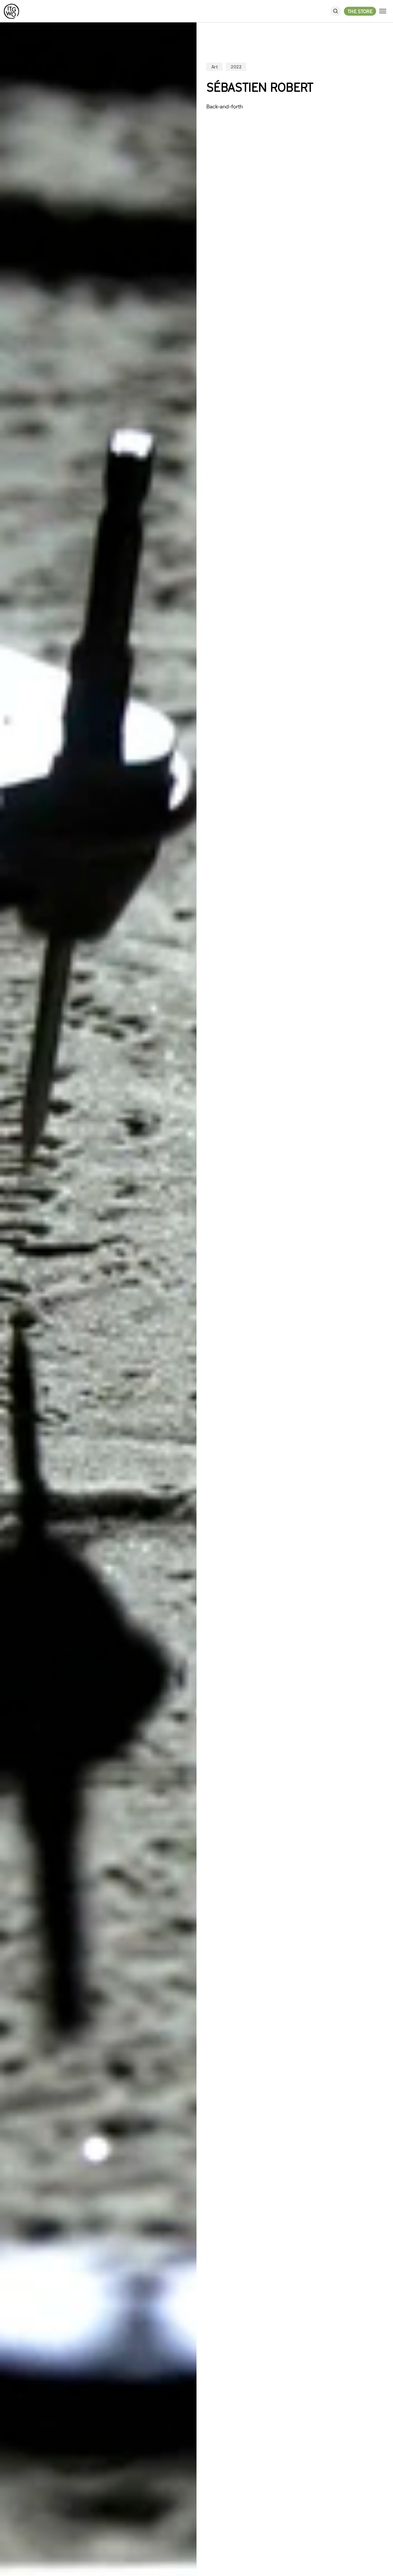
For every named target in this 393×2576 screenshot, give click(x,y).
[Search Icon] (336, 11)
